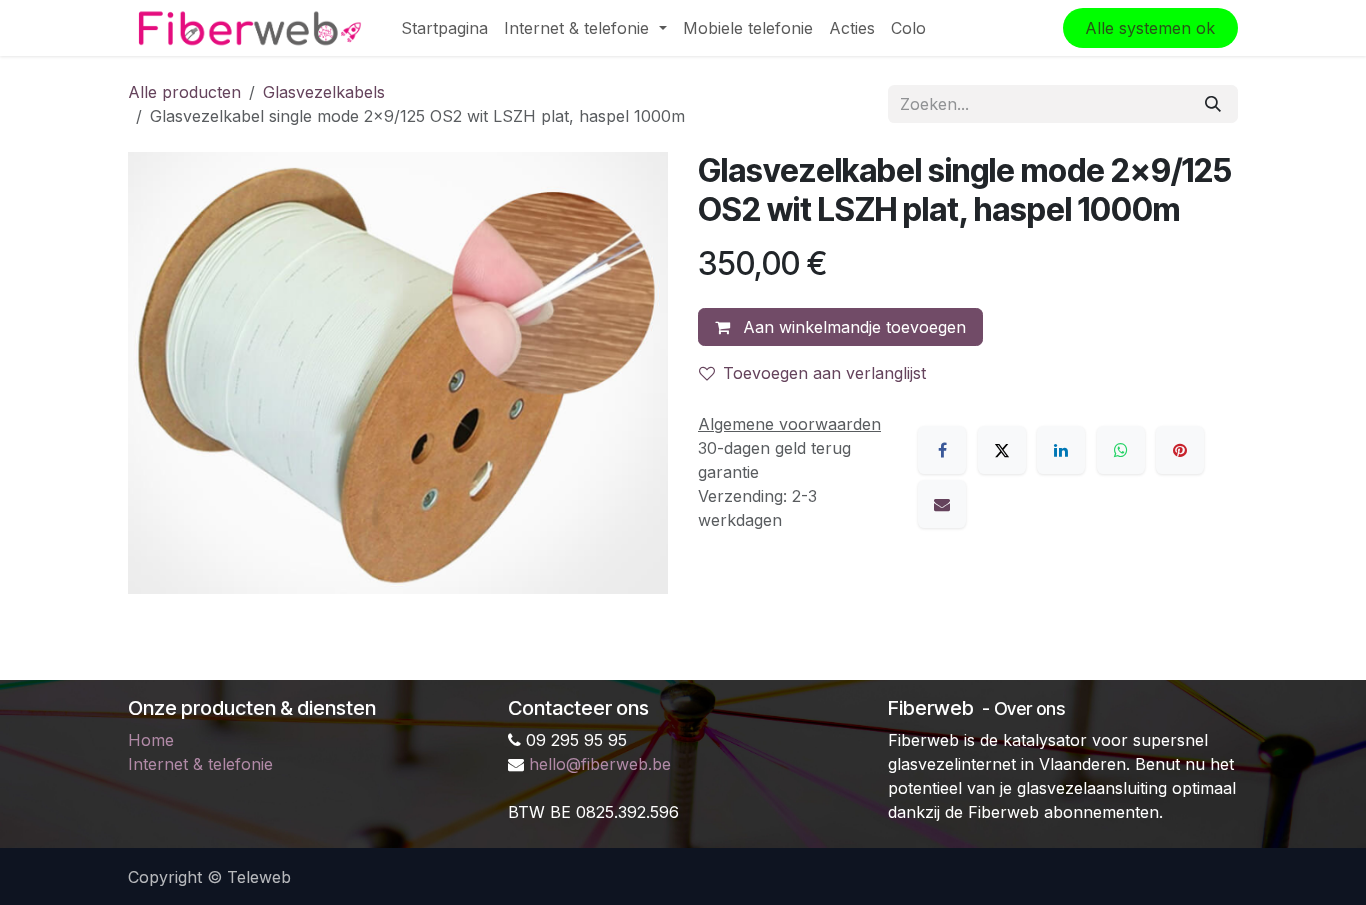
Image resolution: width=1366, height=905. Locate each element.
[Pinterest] (1180, 450)
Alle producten (184, 92)
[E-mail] (942, 504)
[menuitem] (444, 28)
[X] (1002, 450)
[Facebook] (942, 450)
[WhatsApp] (1121, 450)
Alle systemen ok (1150, 28)
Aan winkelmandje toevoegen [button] (852, 327)
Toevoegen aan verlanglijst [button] (824, 373)
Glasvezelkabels (324, 92)
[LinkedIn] (1061, 450)
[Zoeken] (1213, 104)
